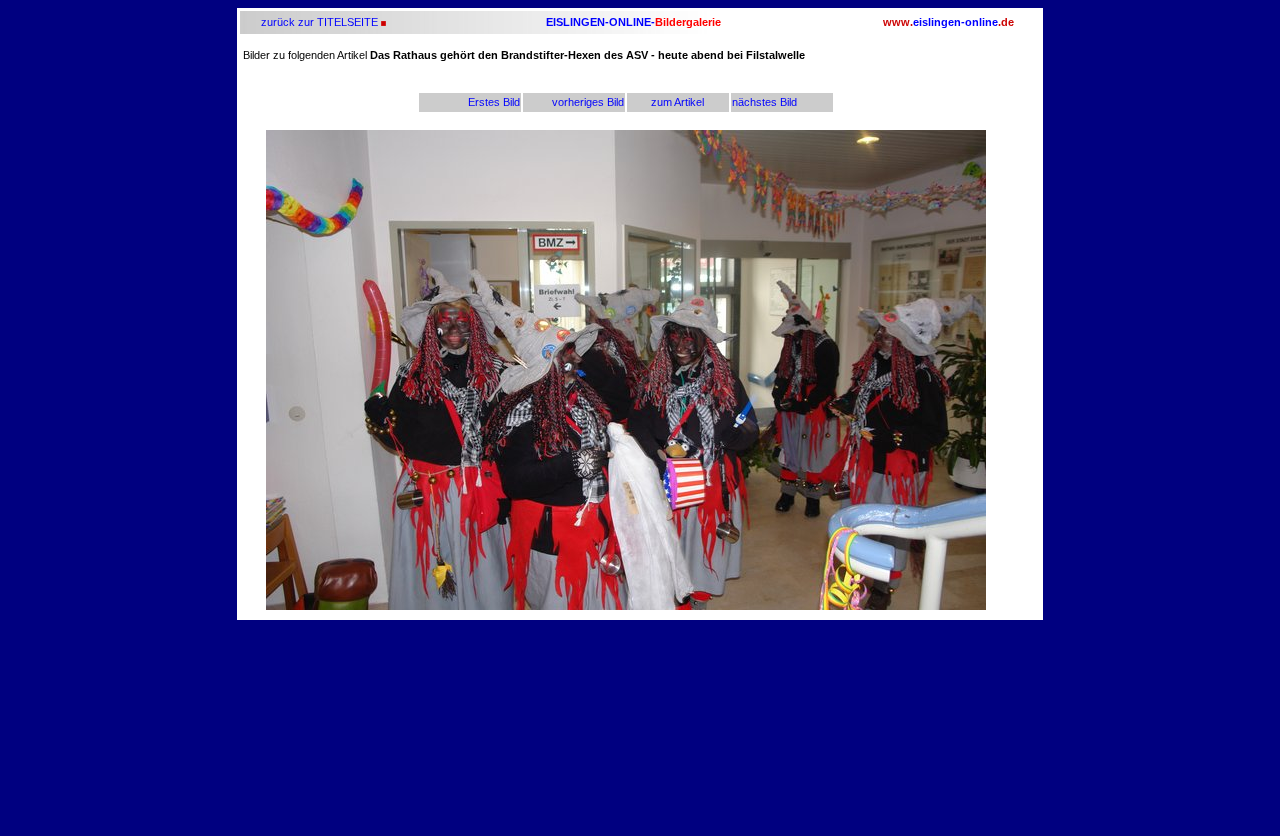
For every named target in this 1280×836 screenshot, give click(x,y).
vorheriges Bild (588, 102)
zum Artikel (677, 102)
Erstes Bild (494, 102)
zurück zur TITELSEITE (318, 22)
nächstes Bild (764, 102)
